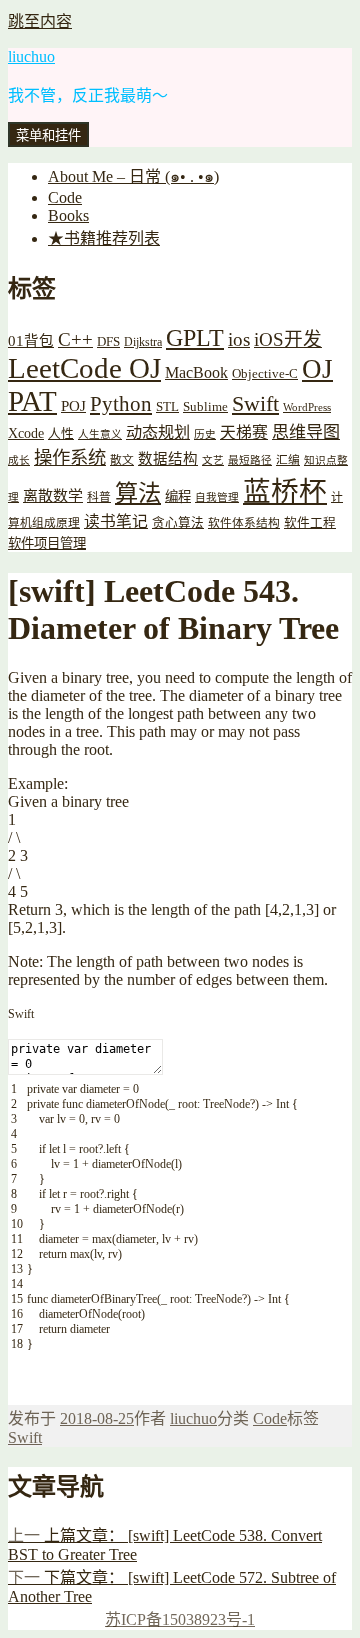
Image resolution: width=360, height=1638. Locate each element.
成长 (19, 460)
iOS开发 (288, 339)
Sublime (205, 406)
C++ (75, 339)
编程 (178, 496)
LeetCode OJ (84, 368)
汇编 (288, 460)
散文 (122, 460)
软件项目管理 (47, 543)
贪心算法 (178, 523)
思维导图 (306, 432)
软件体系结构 (244, 523)
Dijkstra (143, 342)
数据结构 (168, 459)
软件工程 (310, 523)
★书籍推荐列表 (104, 238)
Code (65, 197)
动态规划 (158, 432)
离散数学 (53, 496)
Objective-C (265, 373)
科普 (99, 497)
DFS (108, 342)
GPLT (195, 337)
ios (239, 339)
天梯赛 (244, 432)
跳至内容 (40, 21)
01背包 (31, 341)
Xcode (26, 433)
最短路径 (250, 460)
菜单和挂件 (48, 135)
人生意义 (100, 434)
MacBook (196, 372)
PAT (32, 401)
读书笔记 (116, 521)
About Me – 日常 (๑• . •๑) (133, 176)
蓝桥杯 (285, 491)
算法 (138, 493)
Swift (255, 404)
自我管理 (217, 497)
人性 (61, 434)
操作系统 (70, 458)
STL (167, 406)
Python (121, 404)
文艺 (213, 460)
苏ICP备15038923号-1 (180, 1619)
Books (68, 215)
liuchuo (31, 56)
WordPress (307, 407)
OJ (317, 369)
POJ (73, 406)
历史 (205, 434)
